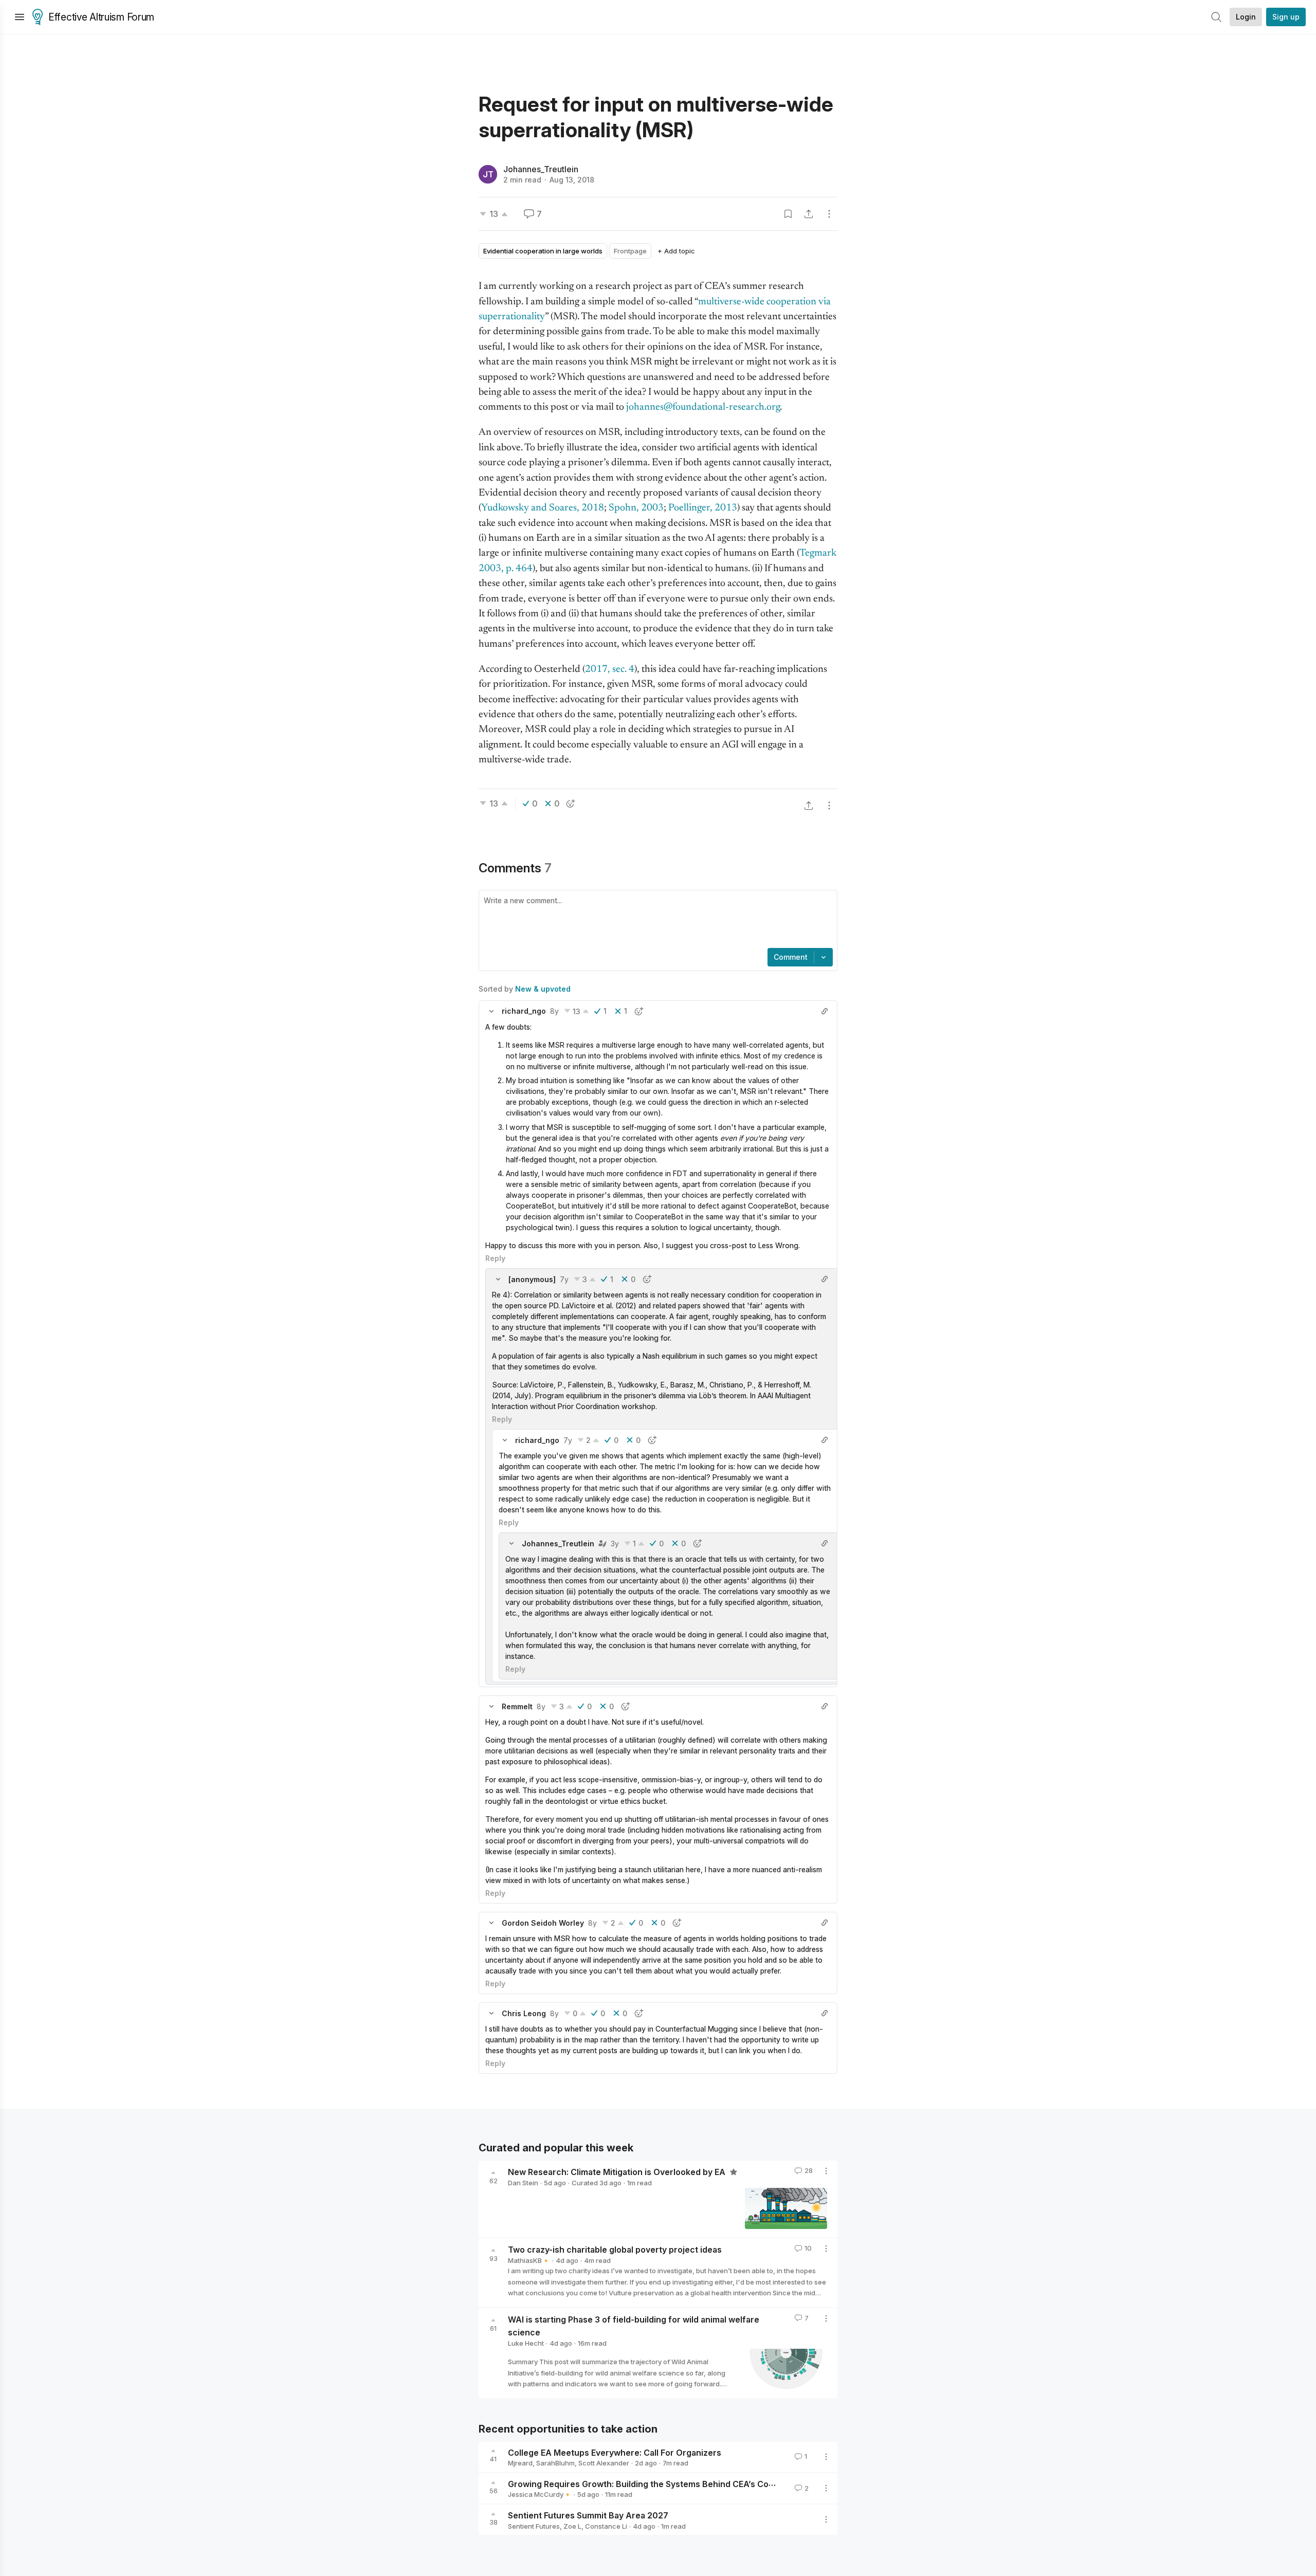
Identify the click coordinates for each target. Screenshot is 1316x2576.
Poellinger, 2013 (703, 508)
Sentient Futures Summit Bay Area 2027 (588, 2515)
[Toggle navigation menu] (20, 17)
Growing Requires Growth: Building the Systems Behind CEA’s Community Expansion (677, 2483)
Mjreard (520, 2463)
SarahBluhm (555, 2463)
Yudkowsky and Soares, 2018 (543, 508)
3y (615, 1543)
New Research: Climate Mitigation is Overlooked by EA (618, 2172)
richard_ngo (524, 1011)
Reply (495, 1258)
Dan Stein (523, 2183)
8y (554, 1011)
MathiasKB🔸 (529, 2260)
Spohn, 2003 (636, 508)
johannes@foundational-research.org (703, 407)
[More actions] (829, 214)
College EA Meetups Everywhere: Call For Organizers (615, 2452)
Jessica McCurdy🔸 (540, 2494)
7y (564, 1279)
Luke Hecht (526, 2343)
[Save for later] (788, 214)
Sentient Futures (534, 2526)
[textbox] (656, 920)
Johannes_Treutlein (541, 169)
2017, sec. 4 (610, 670)
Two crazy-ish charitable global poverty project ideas (615, 2250)
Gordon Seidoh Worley (543, 1923)
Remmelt (517, 1706)
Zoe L (572, 2526)
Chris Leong (524, 2013)
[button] (491, 1011)
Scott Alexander (604, 2463)
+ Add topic (676, 251)
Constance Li (606, 2526)
